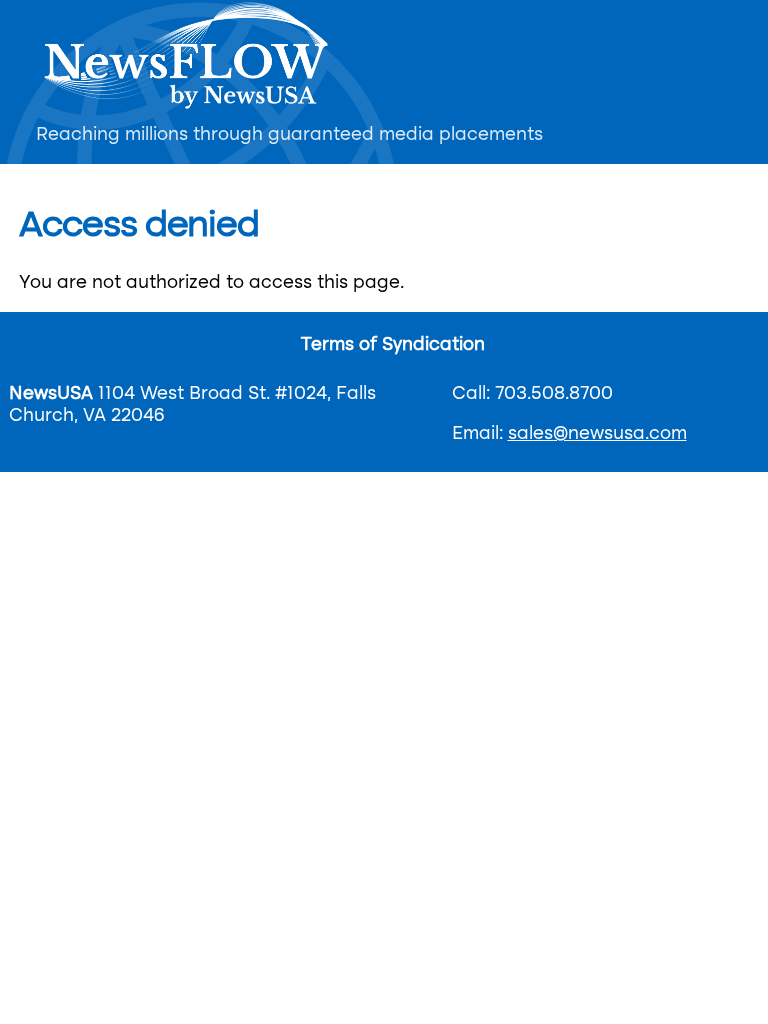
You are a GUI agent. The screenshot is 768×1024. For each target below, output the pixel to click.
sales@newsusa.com (597, 434)
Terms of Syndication (393, 345)
